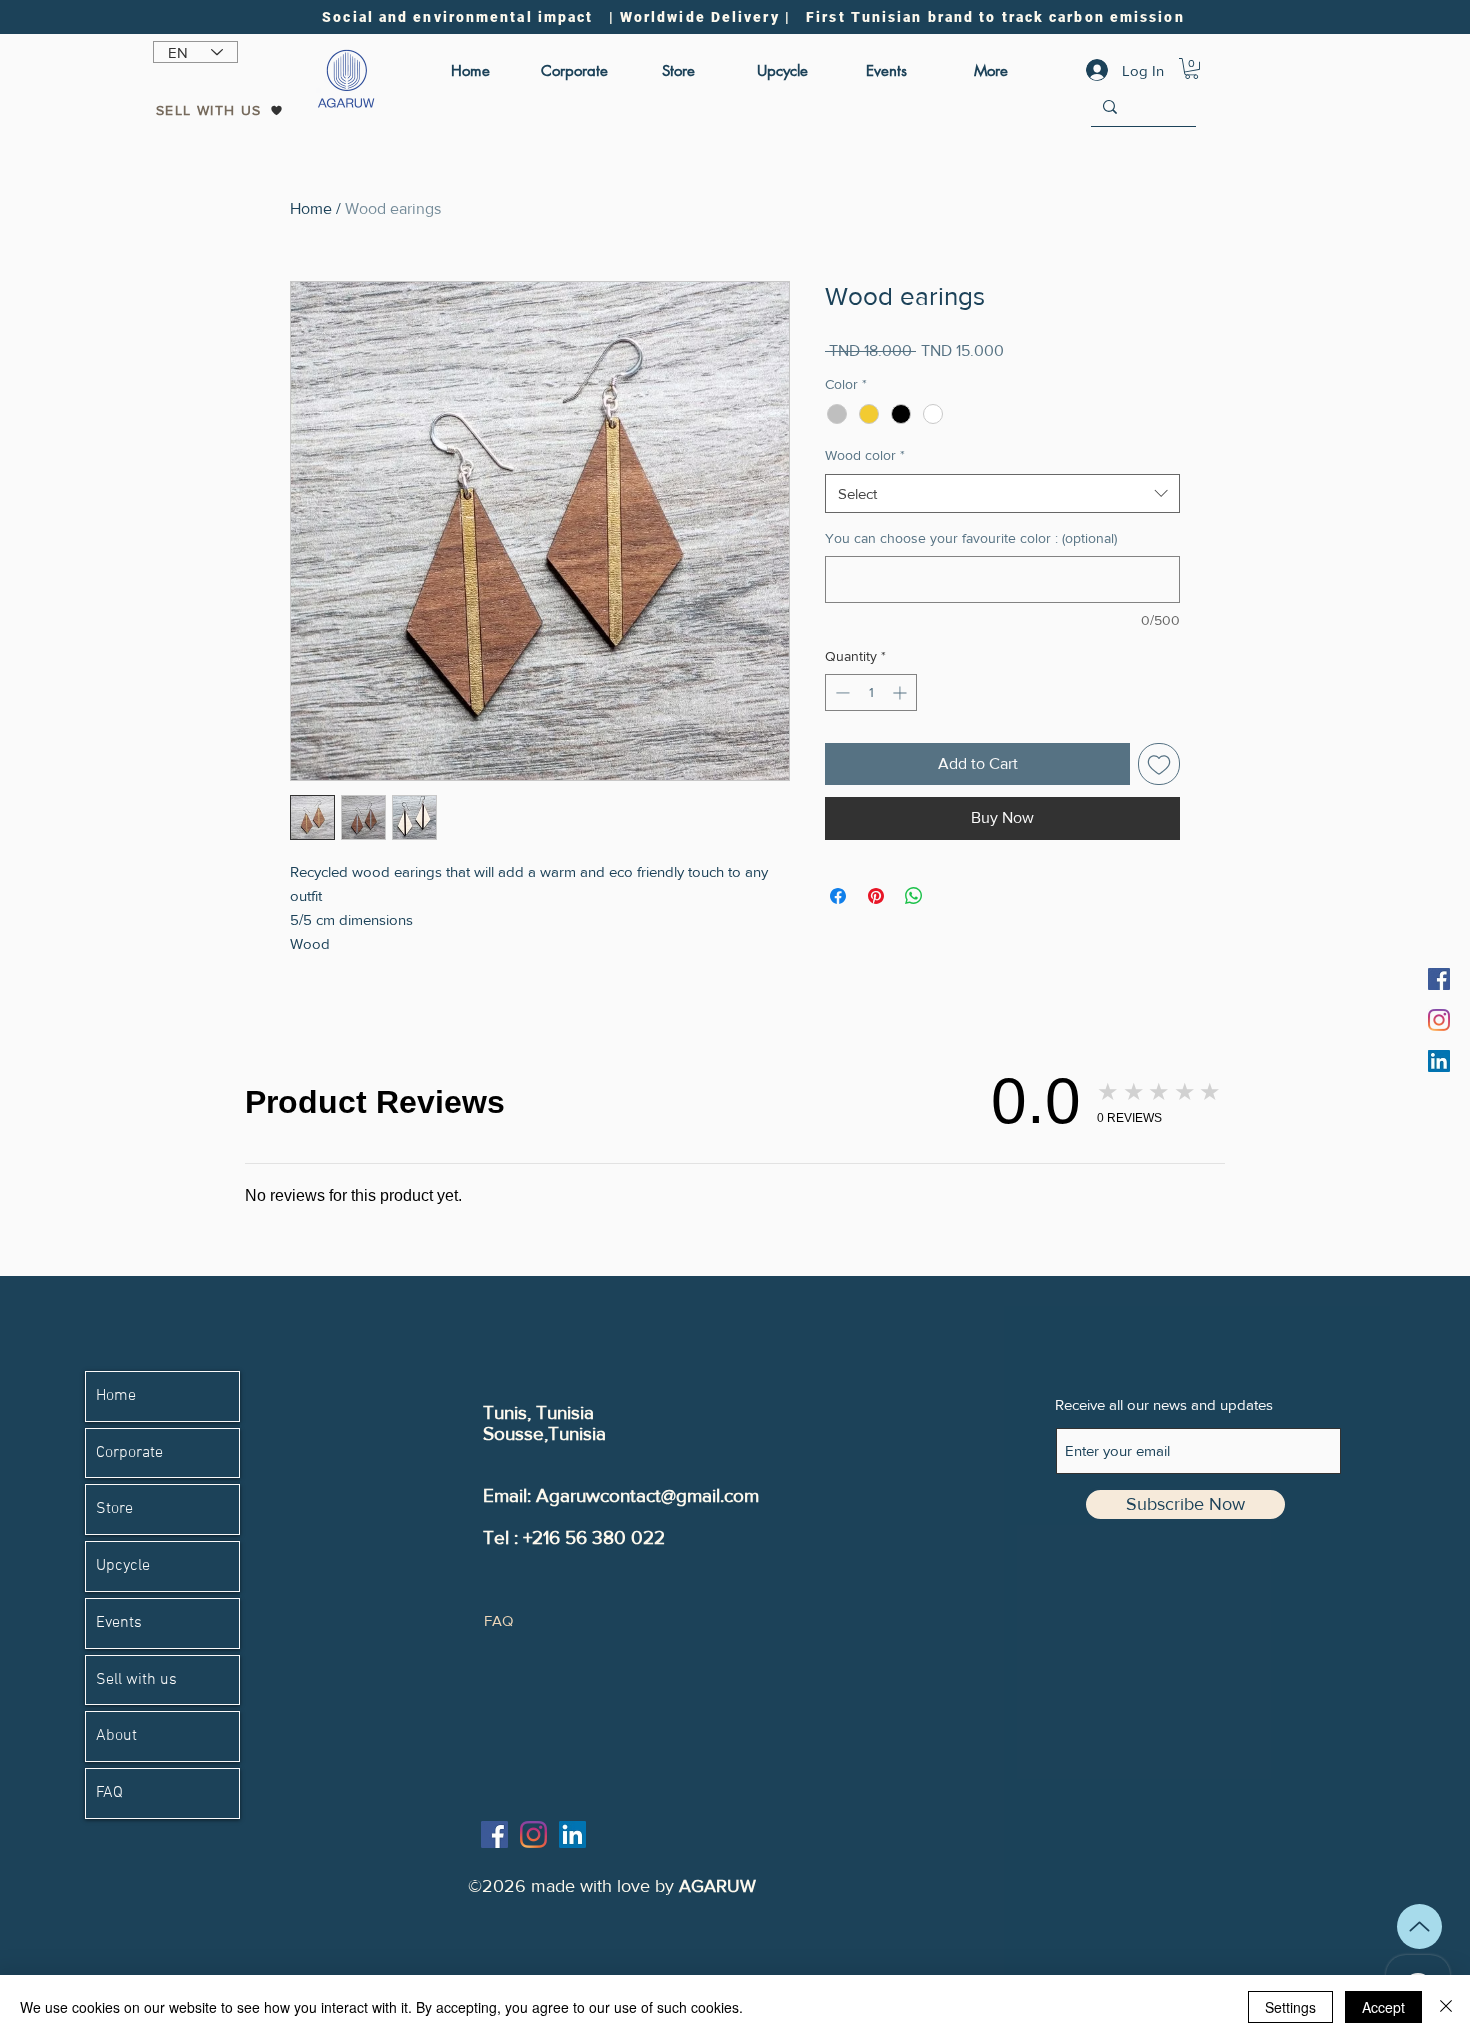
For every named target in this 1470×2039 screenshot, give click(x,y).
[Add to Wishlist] (1159, 764)
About (116, 1736)
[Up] (1419, 1926)
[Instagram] (1439, 1020)
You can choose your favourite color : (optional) (971, 538)
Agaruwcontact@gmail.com (647, 1495)
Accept (1383, 2007)
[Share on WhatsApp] (914, 896)
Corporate (129, 1453)
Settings (1290, 2007)
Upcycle (123, 1566)
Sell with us (136, 1680)
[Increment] (901, 692)
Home (311, 208)
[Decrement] (840, 692)
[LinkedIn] (1439, 1061)
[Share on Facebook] (838, 896)
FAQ (109, 1793)
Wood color (865, 455)
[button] (1191, 68)
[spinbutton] (871, 692)
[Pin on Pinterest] (876, 896)
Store (114, 1509)
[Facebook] (1439, 979)
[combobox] (1002, 493)
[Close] (1446, 2007)
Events (119, 1623)
